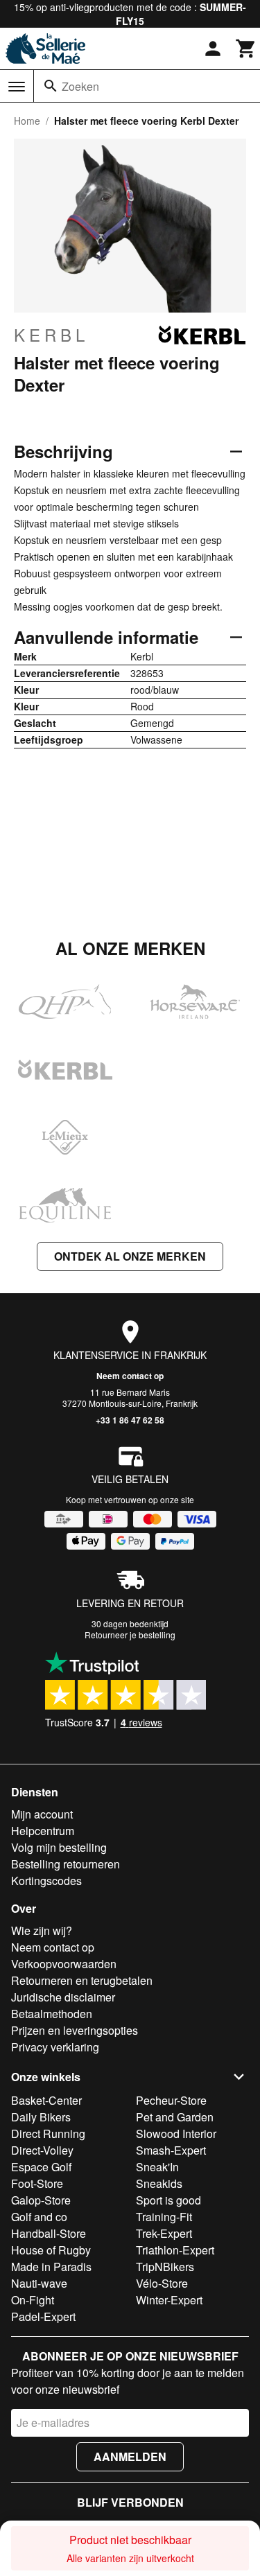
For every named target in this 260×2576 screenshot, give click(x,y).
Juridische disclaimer (63, 1997)
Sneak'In (157, 2167)
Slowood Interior (176, 2133)
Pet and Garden (175, 2117)
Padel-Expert (43, 2316)
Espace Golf (41, 2167)
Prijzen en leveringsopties (75, 2030)
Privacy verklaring (55, 2047)
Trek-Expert (164, 2233)
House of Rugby (51, 2250)
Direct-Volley (42, 2150)
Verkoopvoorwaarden (64, 1964)
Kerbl (51, 335)
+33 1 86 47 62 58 (130, 1420)
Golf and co (39, 2217)
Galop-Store (41, 2200)
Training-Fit (164, 2217)
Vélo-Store (162, 2283)
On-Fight (33, 2300)
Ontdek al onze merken (130, 1256)
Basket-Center (46, 2100)
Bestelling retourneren (66, 1864)
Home (27, 121)
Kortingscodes (46, 1881)
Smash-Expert (171, 2150)
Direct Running (48, 2133)
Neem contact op (130, 1376)
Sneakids (159, 2183)
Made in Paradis (51, 2267)
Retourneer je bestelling (130, 1635)
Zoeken (80, 86)
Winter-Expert (169, 2300)
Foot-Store (37, 2183)
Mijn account (42, 1814)
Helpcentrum (43, 1831)
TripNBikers (165, 2267)
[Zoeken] (51, 86)
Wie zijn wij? (42, 1930)
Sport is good (168, 2200)
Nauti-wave (39, 2283)
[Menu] (17, 87)
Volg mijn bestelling (59, 1847)
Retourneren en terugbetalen (82, 1980)
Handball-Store (49, 2233)
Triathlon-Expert (175, 2250)
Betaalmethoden (52, 2014)
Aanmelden (130, 2456)
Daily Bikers (41, 2117)
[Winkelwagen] (246, 49)
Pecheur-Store (171, 2100)
